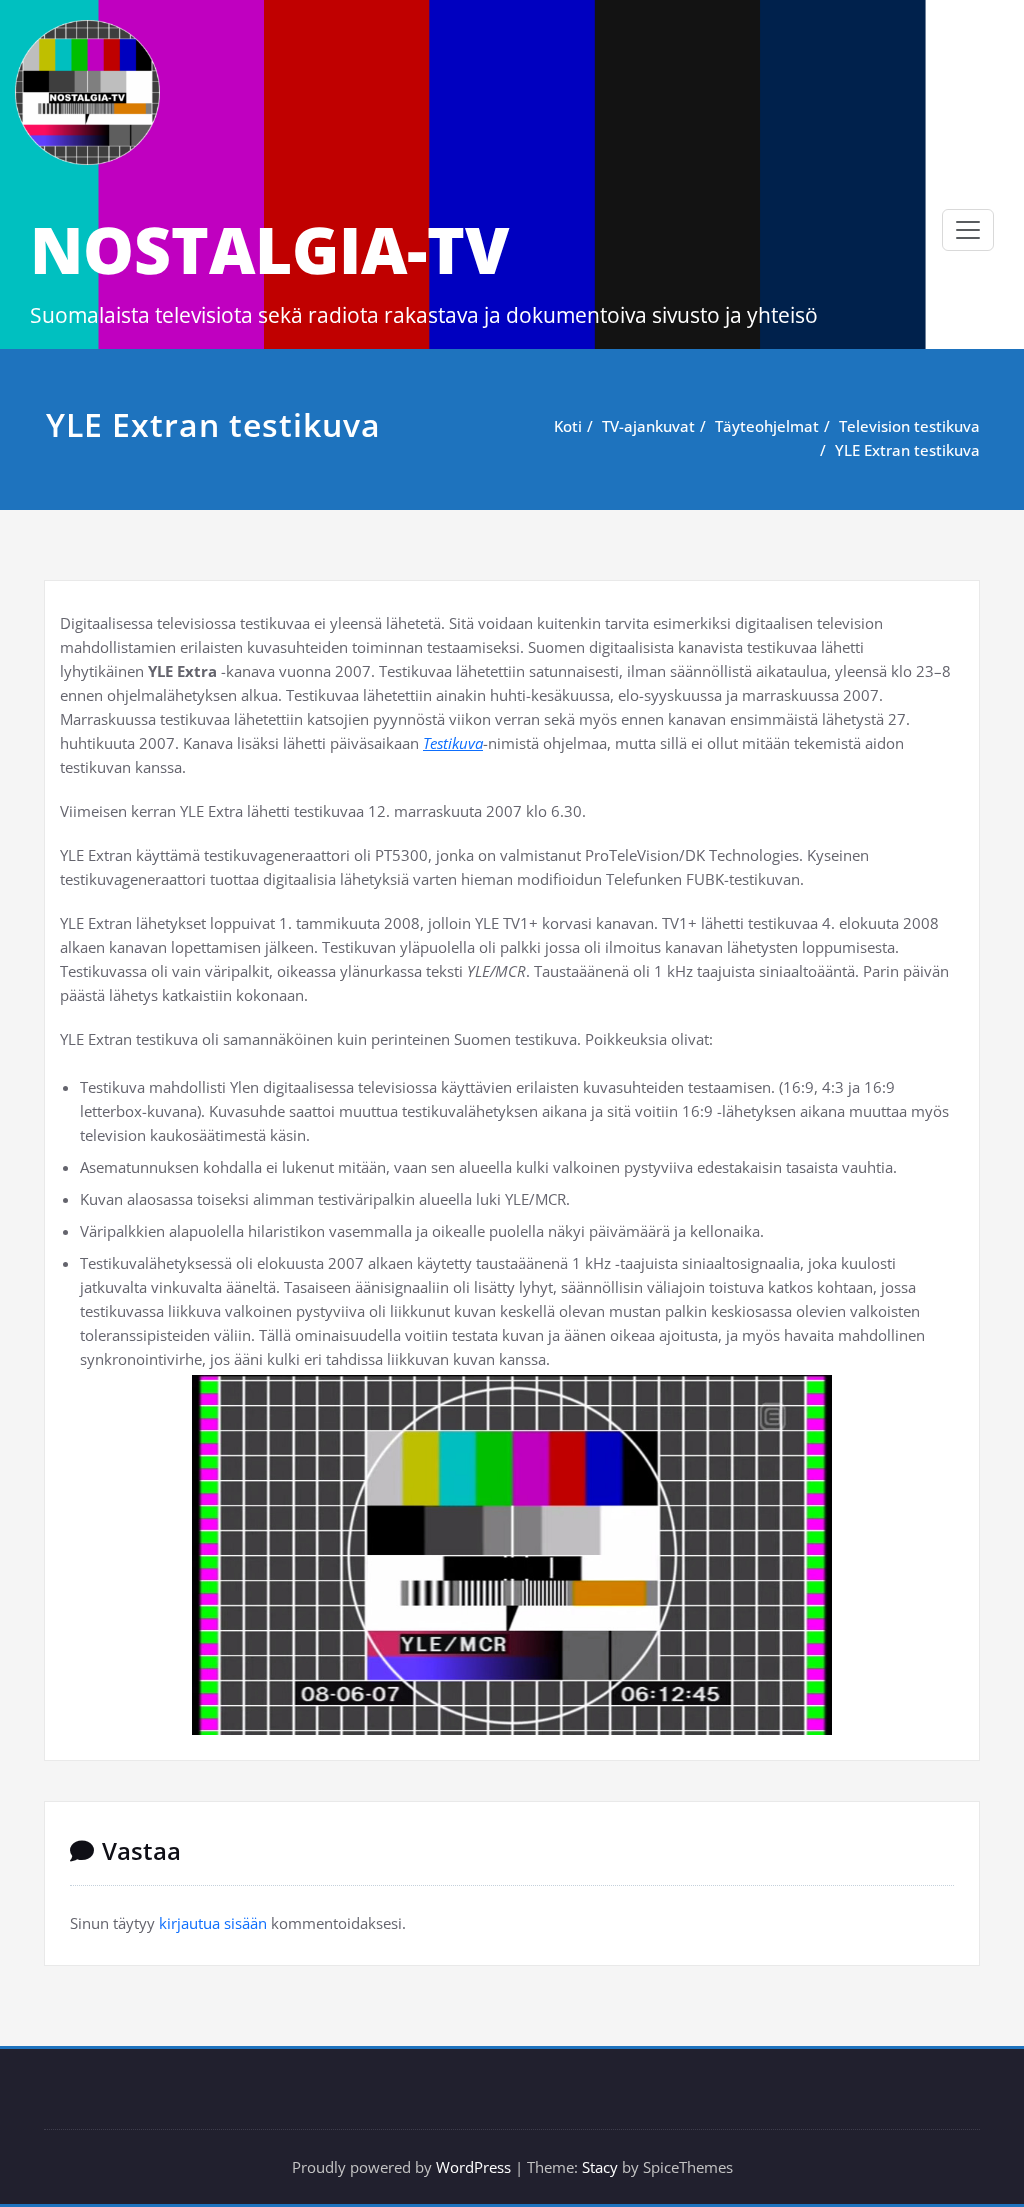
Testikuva (453, 743)
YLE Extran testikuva (907, 450)
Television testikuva (909, 426)
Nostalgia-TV (269, 249)
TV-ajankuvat (648, 426)
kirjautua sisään (213, 1923)
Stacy (600, 2167)
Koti (568, 426)
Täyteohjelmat (767, 426)
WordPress (473, 2167)
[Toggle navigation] (968, 230)
